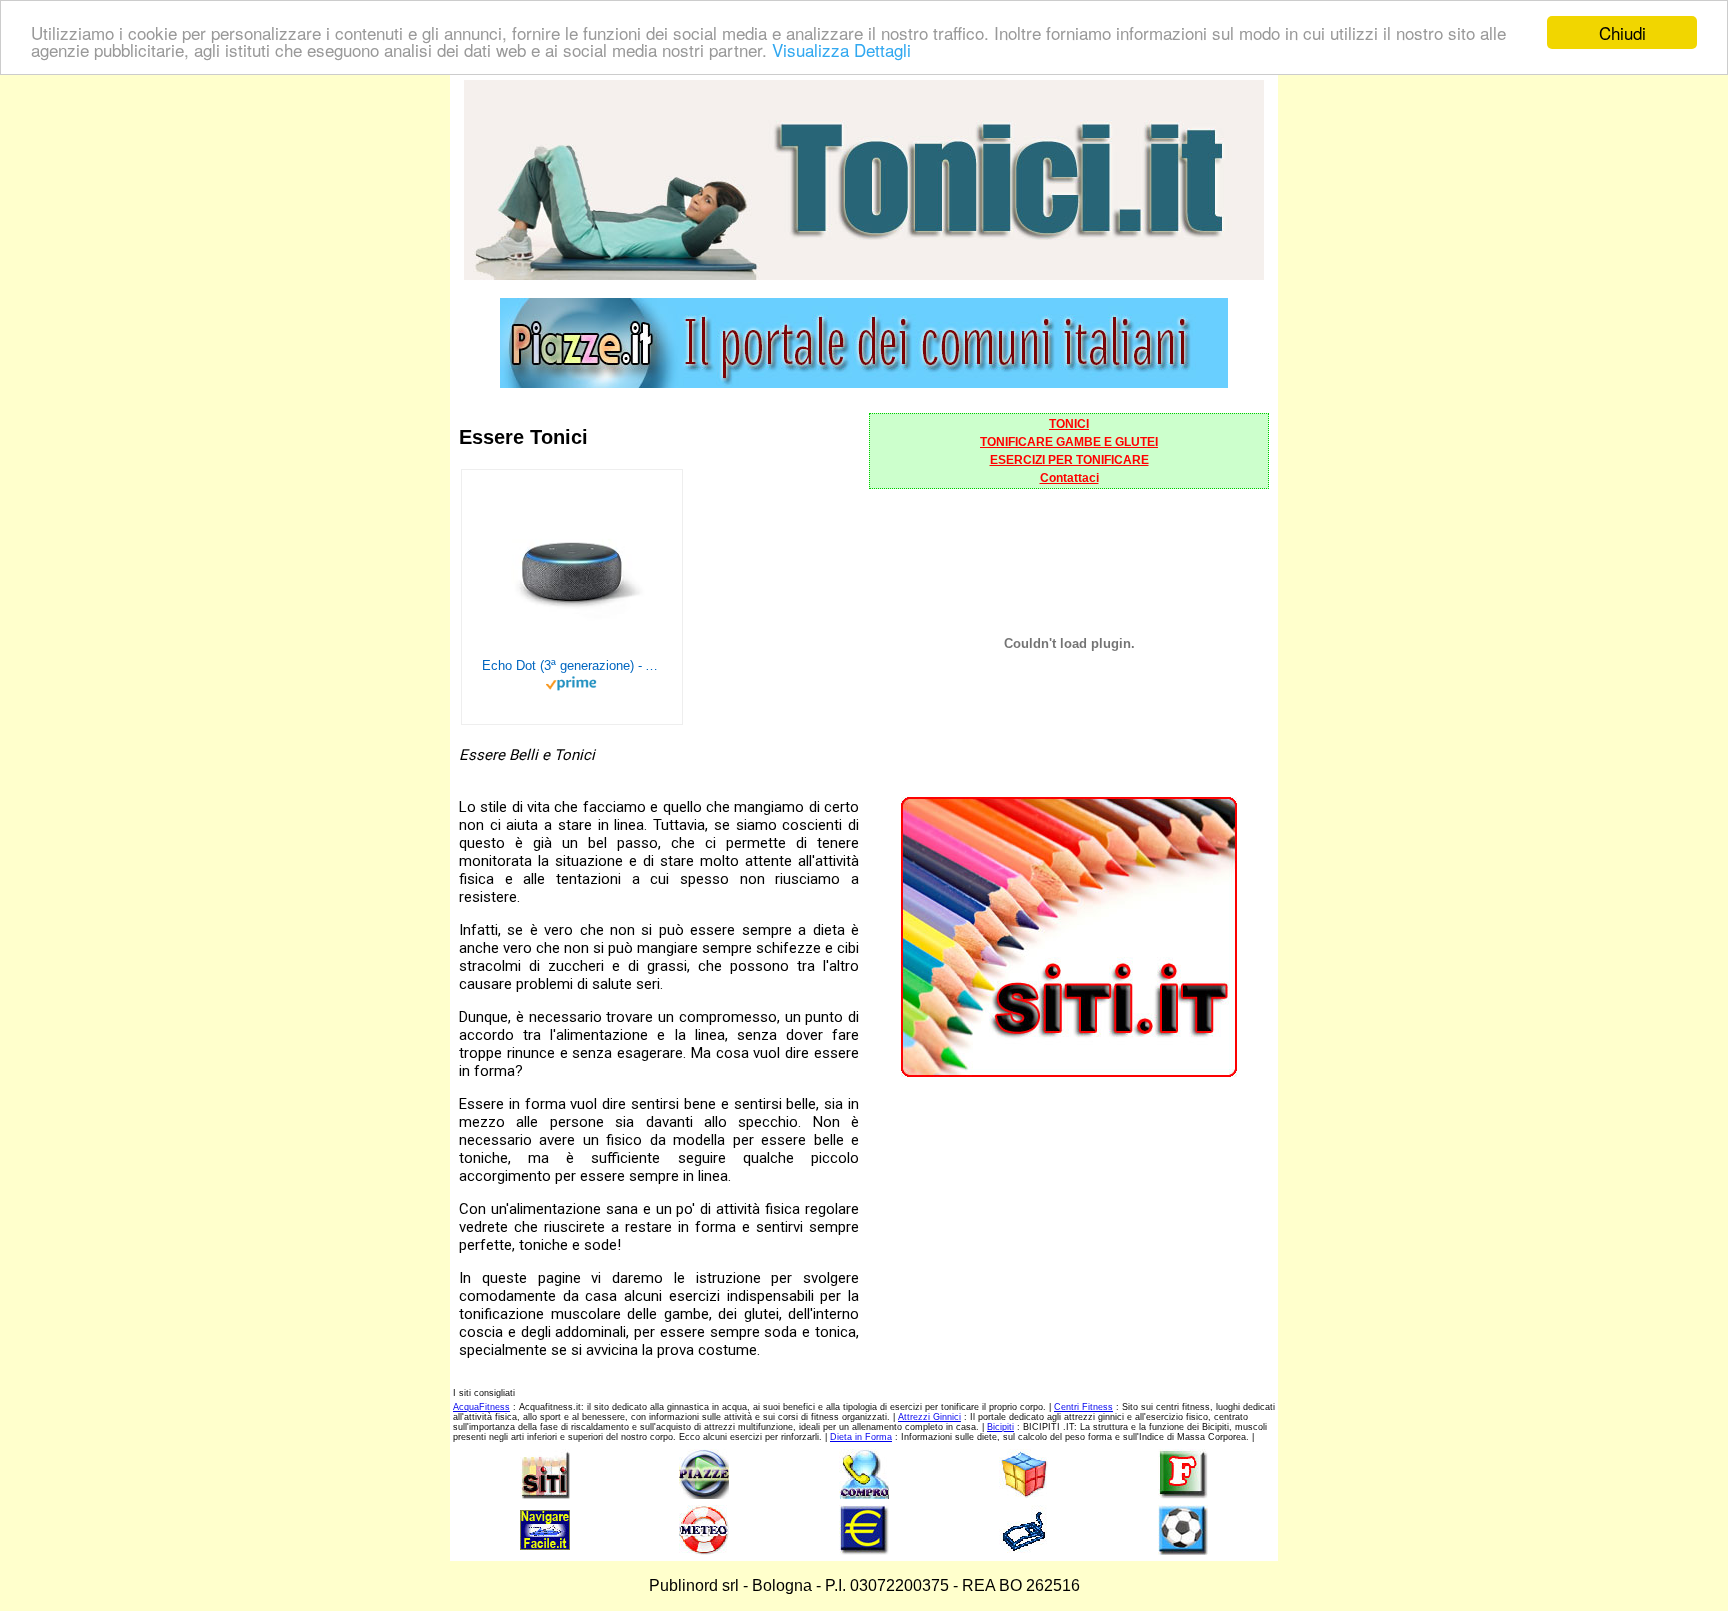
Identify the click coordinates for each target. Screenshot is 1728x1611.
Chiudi (1622, 32)
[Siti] (1069, 1071)
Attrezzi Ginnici (929, 1417)
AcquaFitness (481, 1407)
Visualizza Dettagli (841, 50)
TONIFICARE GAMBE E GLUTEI (1069, 442)
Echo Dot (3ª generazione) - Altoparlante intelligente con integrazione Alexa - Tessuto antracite (572, 665)
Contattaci (1069, 478)
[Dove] (864, 382)
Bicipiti (1000, 1427)
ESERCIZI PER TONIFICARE (1069, 460)
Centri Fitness (1083, 1407)
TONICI (1069, 424)
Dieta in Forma (861, 1437)
